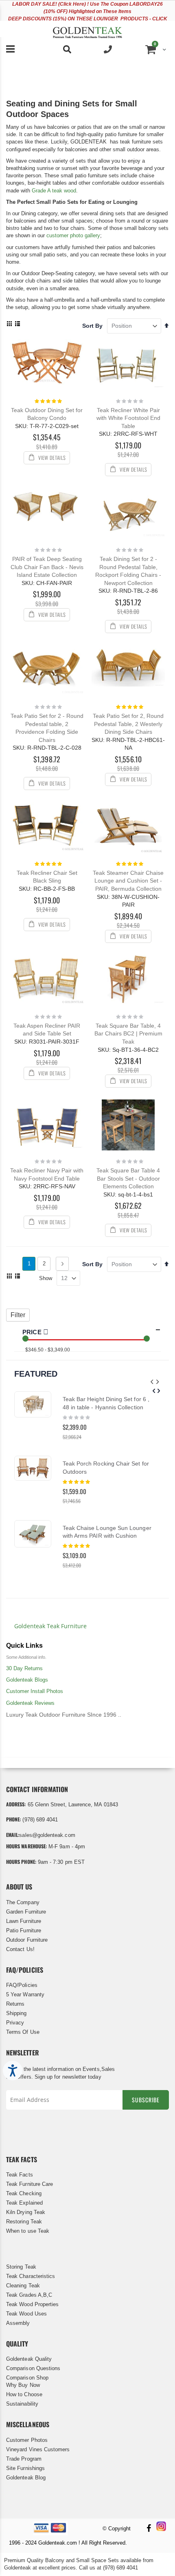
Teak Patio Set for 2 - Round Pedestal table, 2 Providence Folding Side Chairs (47, 728)
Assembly (18, 2323)
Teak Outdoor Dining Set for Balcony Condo (47, 414)
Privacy (15, 2023)
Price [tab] (33, 1332)
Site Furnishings (25, 2468)
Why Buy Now (23, 2385)
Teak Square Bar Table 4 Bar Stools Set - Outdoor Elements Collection (128, 1178)
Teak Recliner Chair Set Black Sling (47, 877)
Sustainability (22, 2404)
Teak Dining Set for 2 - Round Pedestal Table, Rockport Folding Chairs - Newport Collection (128, 571)
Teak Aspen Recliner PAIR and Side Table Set (47, 1030)
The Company (23, 1902)
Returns (15, 2004)
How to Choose (24, 2394)
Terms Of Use (23, 2032)
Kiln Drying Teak (26, 2212)
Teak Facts (20, 2175)
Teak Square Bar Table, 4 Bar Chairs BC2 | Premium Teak (128, 1034)
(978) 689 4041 (40, 1820)
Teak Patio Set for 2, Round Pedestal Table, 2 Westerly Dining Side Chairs (128, 724)
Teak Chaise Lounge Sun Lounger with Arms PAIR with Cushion (107, 1532)
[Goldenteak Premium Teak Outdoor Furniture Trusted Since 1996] (87, 29)
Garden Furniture (26, 1912)
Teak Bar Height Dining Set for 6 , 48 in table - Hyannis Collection (106, 1403)
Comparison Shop (27, 2378)
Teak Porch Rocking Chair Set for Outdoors (106, 1468)
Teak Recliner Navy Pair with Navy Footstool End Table (47, 1174)
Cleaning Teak (23, 2286)
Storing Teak (21, 2267)
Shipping (16, 2013)
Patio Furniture (24, 1930)
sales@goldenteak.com (47, 1835)
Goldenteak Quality (29, 2359)
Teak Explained (24, 2203)
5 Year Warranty (25, 1994)
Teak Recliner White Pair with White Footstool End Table (128, 418)
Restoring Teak (24, 2222)
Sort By (92, 326)
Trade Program (24, 2459)
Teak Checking (24, 2193)
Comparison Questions (33, 2368)
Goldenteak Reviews (30, 1703)
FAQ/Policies (22, 1985)
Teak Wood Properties (32, 2304)
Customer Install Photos (35, 1691)
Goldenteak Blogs (27, 1680)
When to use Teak (28, 2231)
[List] (17, 324)
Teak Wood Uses (26, 2314)
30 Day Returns (24, 1668)
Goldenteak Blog (26, 2478)
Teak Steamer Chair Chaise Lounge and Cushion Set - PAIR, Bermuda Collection (128, 881)
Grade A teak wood (54, 191)
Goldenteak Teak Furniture (50, 1626)
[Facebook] (149, 2529)
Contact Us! (20, 1949)
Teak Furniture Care (30, 2184)
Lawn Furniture (24, 1921)
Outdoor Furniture (27, 1940)
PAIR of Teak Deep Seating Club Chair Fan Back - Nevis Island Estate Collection (47, 567)
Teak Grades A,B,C (29, 2295)
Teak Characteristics (31, 2276)
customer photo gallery (73, 235)
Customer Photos (27, 2440)
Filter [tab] (18, 1315)
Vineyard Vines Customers (38, 2449)
